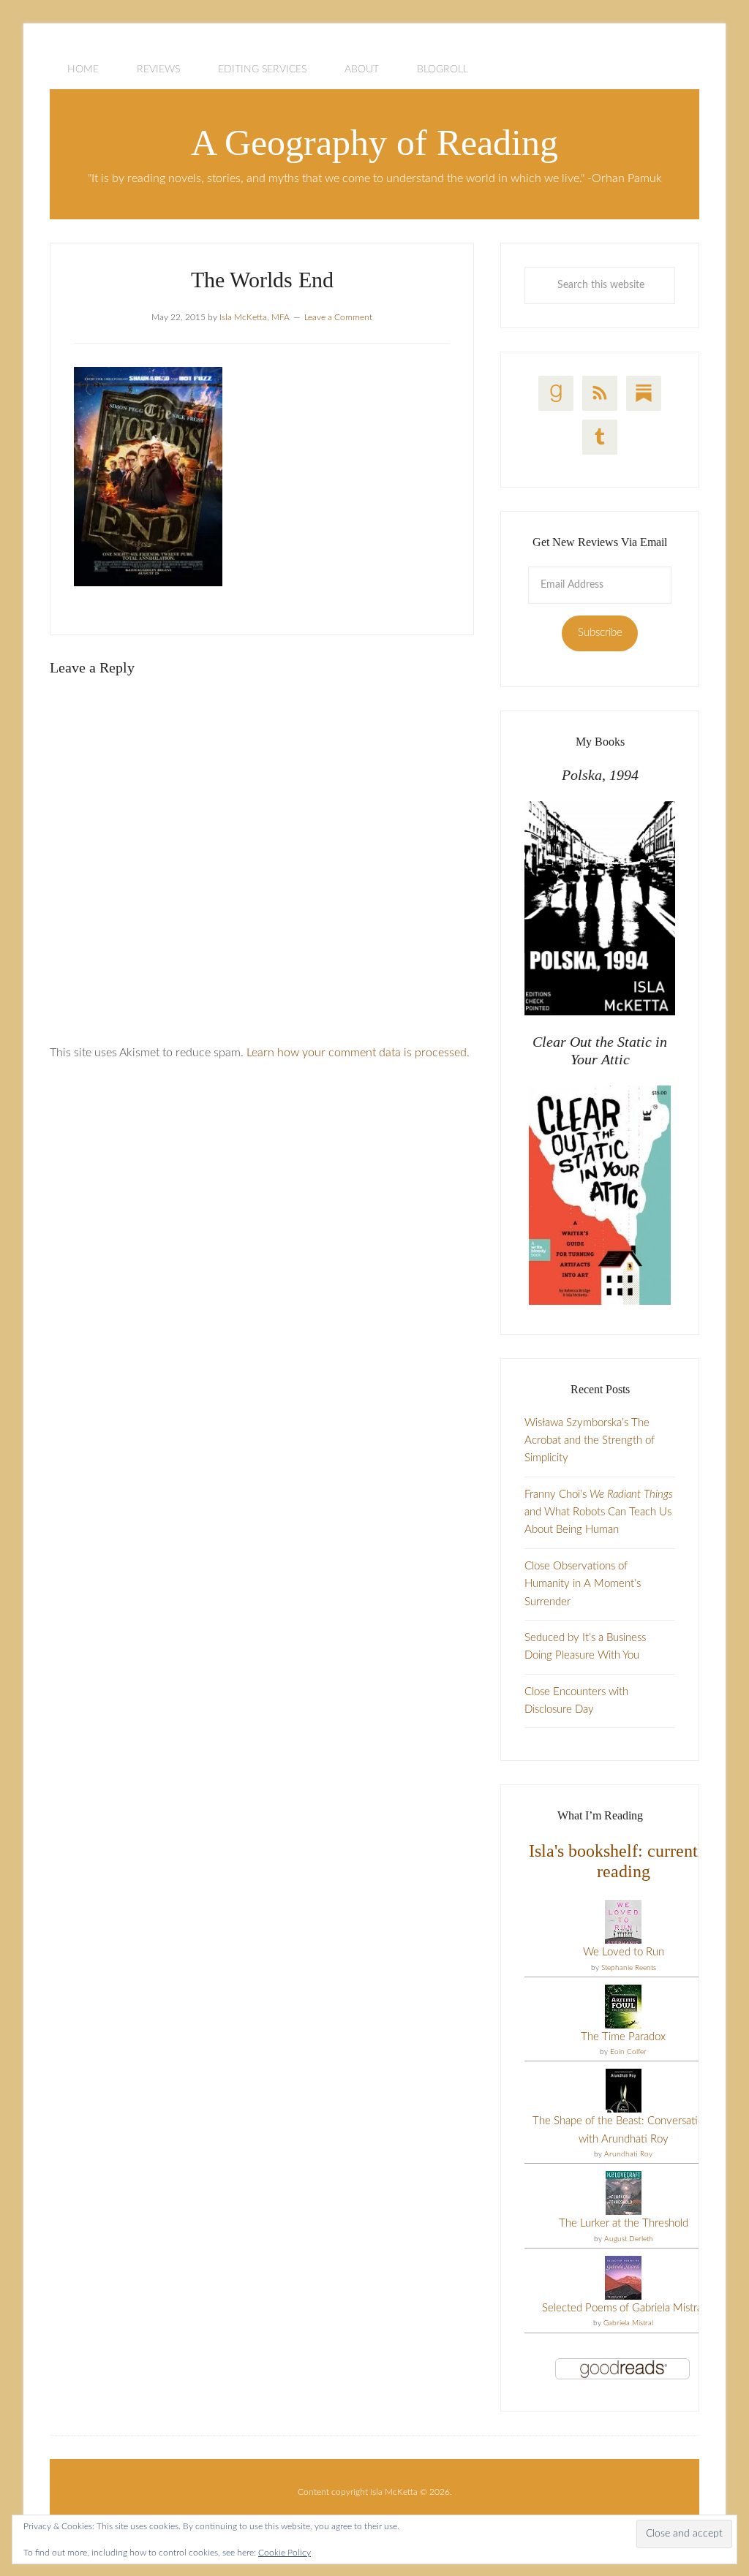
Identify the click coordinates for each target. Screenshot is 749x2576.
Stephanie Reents (629, 1968)
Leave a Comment (338, 317)
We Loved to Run (624, 1952)
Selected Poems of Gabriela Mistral (623, 2308)
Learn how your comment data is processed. (358, 1053)
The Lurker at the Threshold (624, 2223)
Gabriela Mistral (628, 2323)
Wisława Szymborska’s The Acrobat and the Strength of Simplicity (590, 1441)
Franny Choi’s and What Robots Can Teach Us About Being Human (599, 1512)
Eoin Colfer (628, 2052)
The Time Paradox (623, 2037)
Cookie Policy (285, 2553)
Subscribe (600, 633)
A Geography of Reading (374, 143)
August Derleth (629, 2239)
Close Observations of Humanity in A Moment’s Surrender (583, 1584)
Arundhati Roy (628, 2154)
